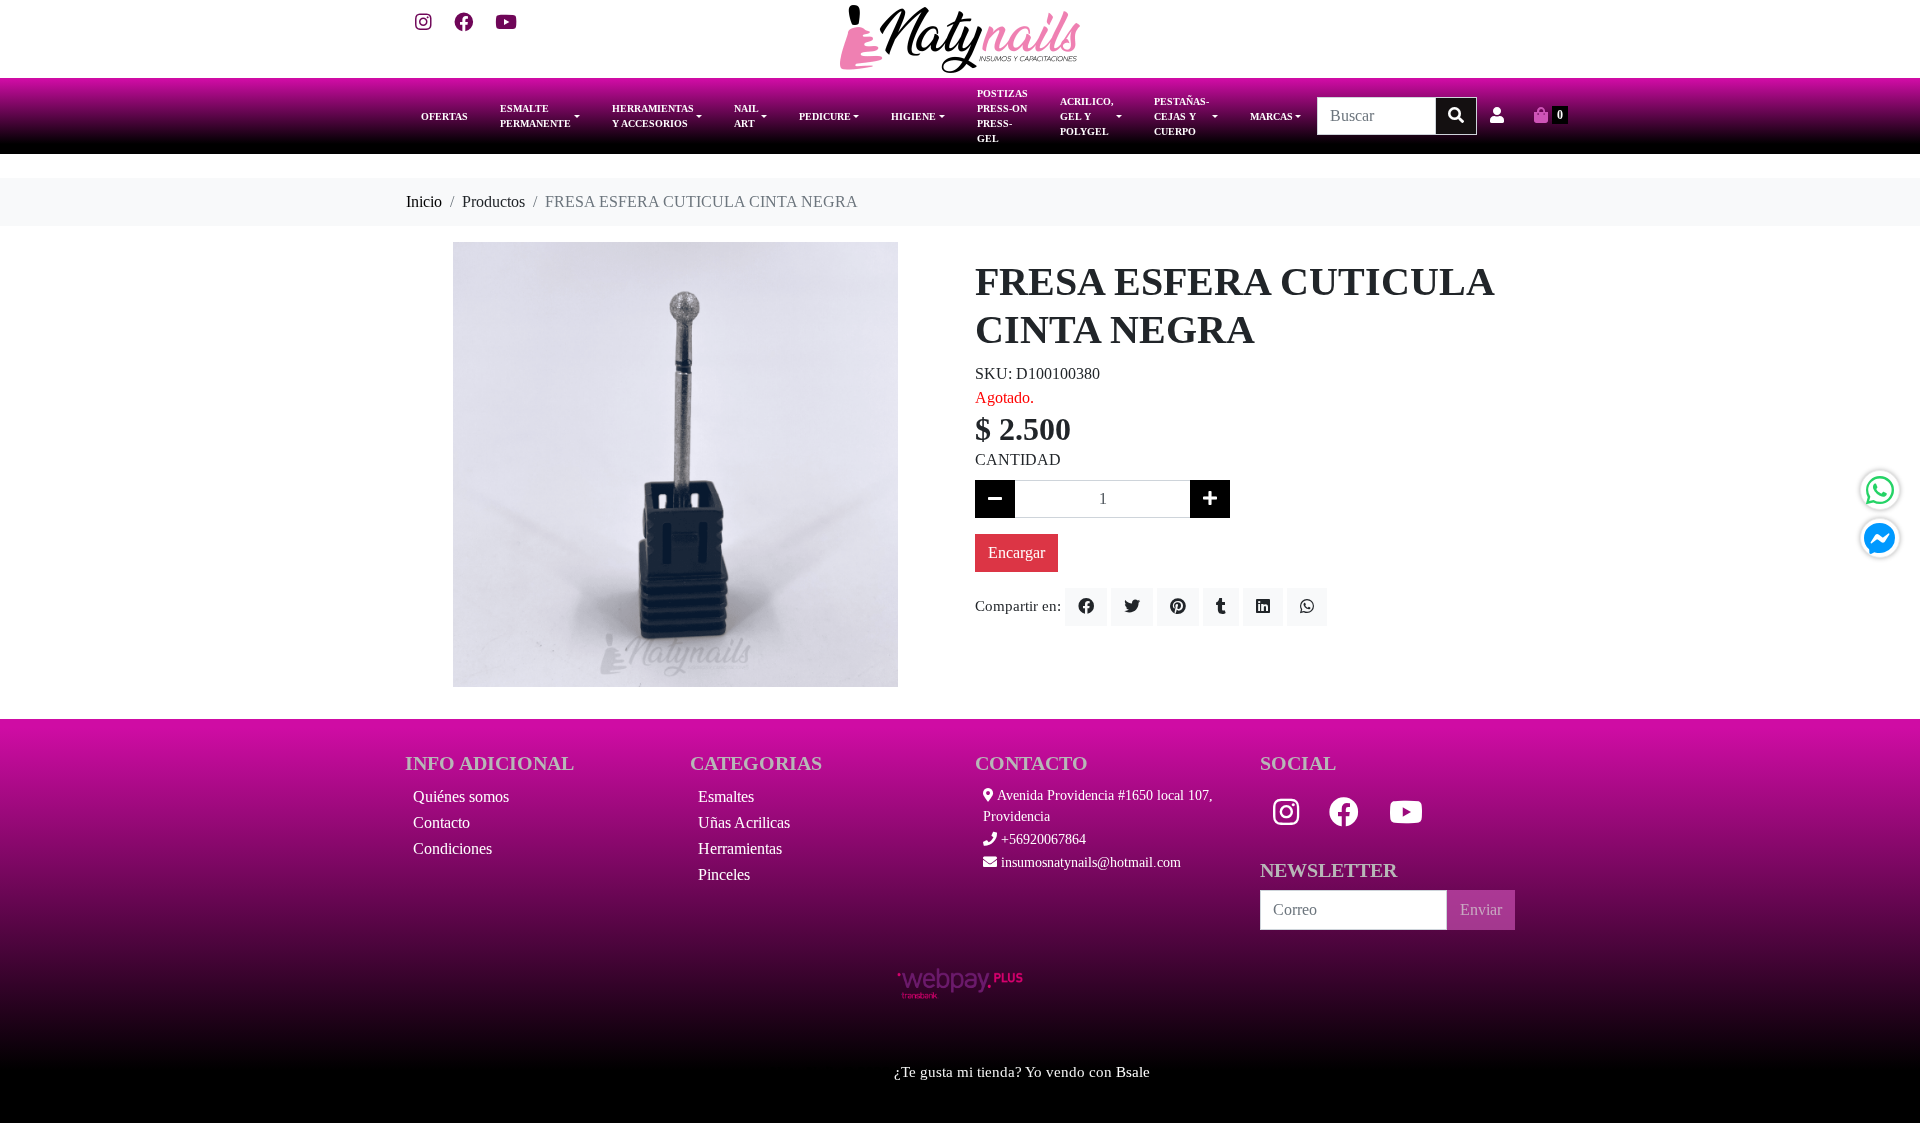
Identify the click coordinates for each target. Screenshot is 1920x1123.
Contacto (441, 822)
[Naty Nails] (960, 39)
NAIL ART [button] (746, 116)
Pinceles (724, 874)
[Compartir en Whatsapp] (1307, 607)
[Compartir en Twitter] (1132, 607)
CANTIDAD (1018, 459)
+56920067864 (1041, 839)
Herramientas (740, 848)
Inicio (424, 201)
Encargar (1016, 552)
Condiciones (452, 848)
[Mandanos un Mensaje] (1880, 538)
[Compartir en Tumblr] (1221, 607)
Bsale (1133, 1072)
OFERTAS (444, 116)
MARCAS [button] (1271, 116)
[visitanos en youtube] (506, 23)
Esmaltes (726, 796)
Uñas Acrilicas (744, 822)
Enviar (1481, 909)
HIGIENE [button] (913, 116)
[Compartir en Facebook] (1086, 607)
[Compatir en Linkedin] (1263, 607)
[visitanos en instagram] (423, 23)
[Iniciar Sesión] (1497, 116)
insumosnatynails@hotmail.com (1089, 862)
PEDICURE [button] (825, 116)
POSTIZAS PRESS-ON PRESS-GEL (1002, 116)
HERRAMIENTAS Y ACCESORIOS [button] (653, 116)
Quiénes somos (461, 796)
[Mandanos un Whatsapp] (1880, 490)
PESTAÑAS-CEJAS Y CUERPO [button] (1181, 116)
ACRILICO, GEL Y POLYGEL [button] (1087, 116)
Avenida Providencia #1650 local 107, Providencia (1098, 806)
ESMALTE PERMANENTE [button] (535, 116)
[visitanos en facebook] (463, 23)
